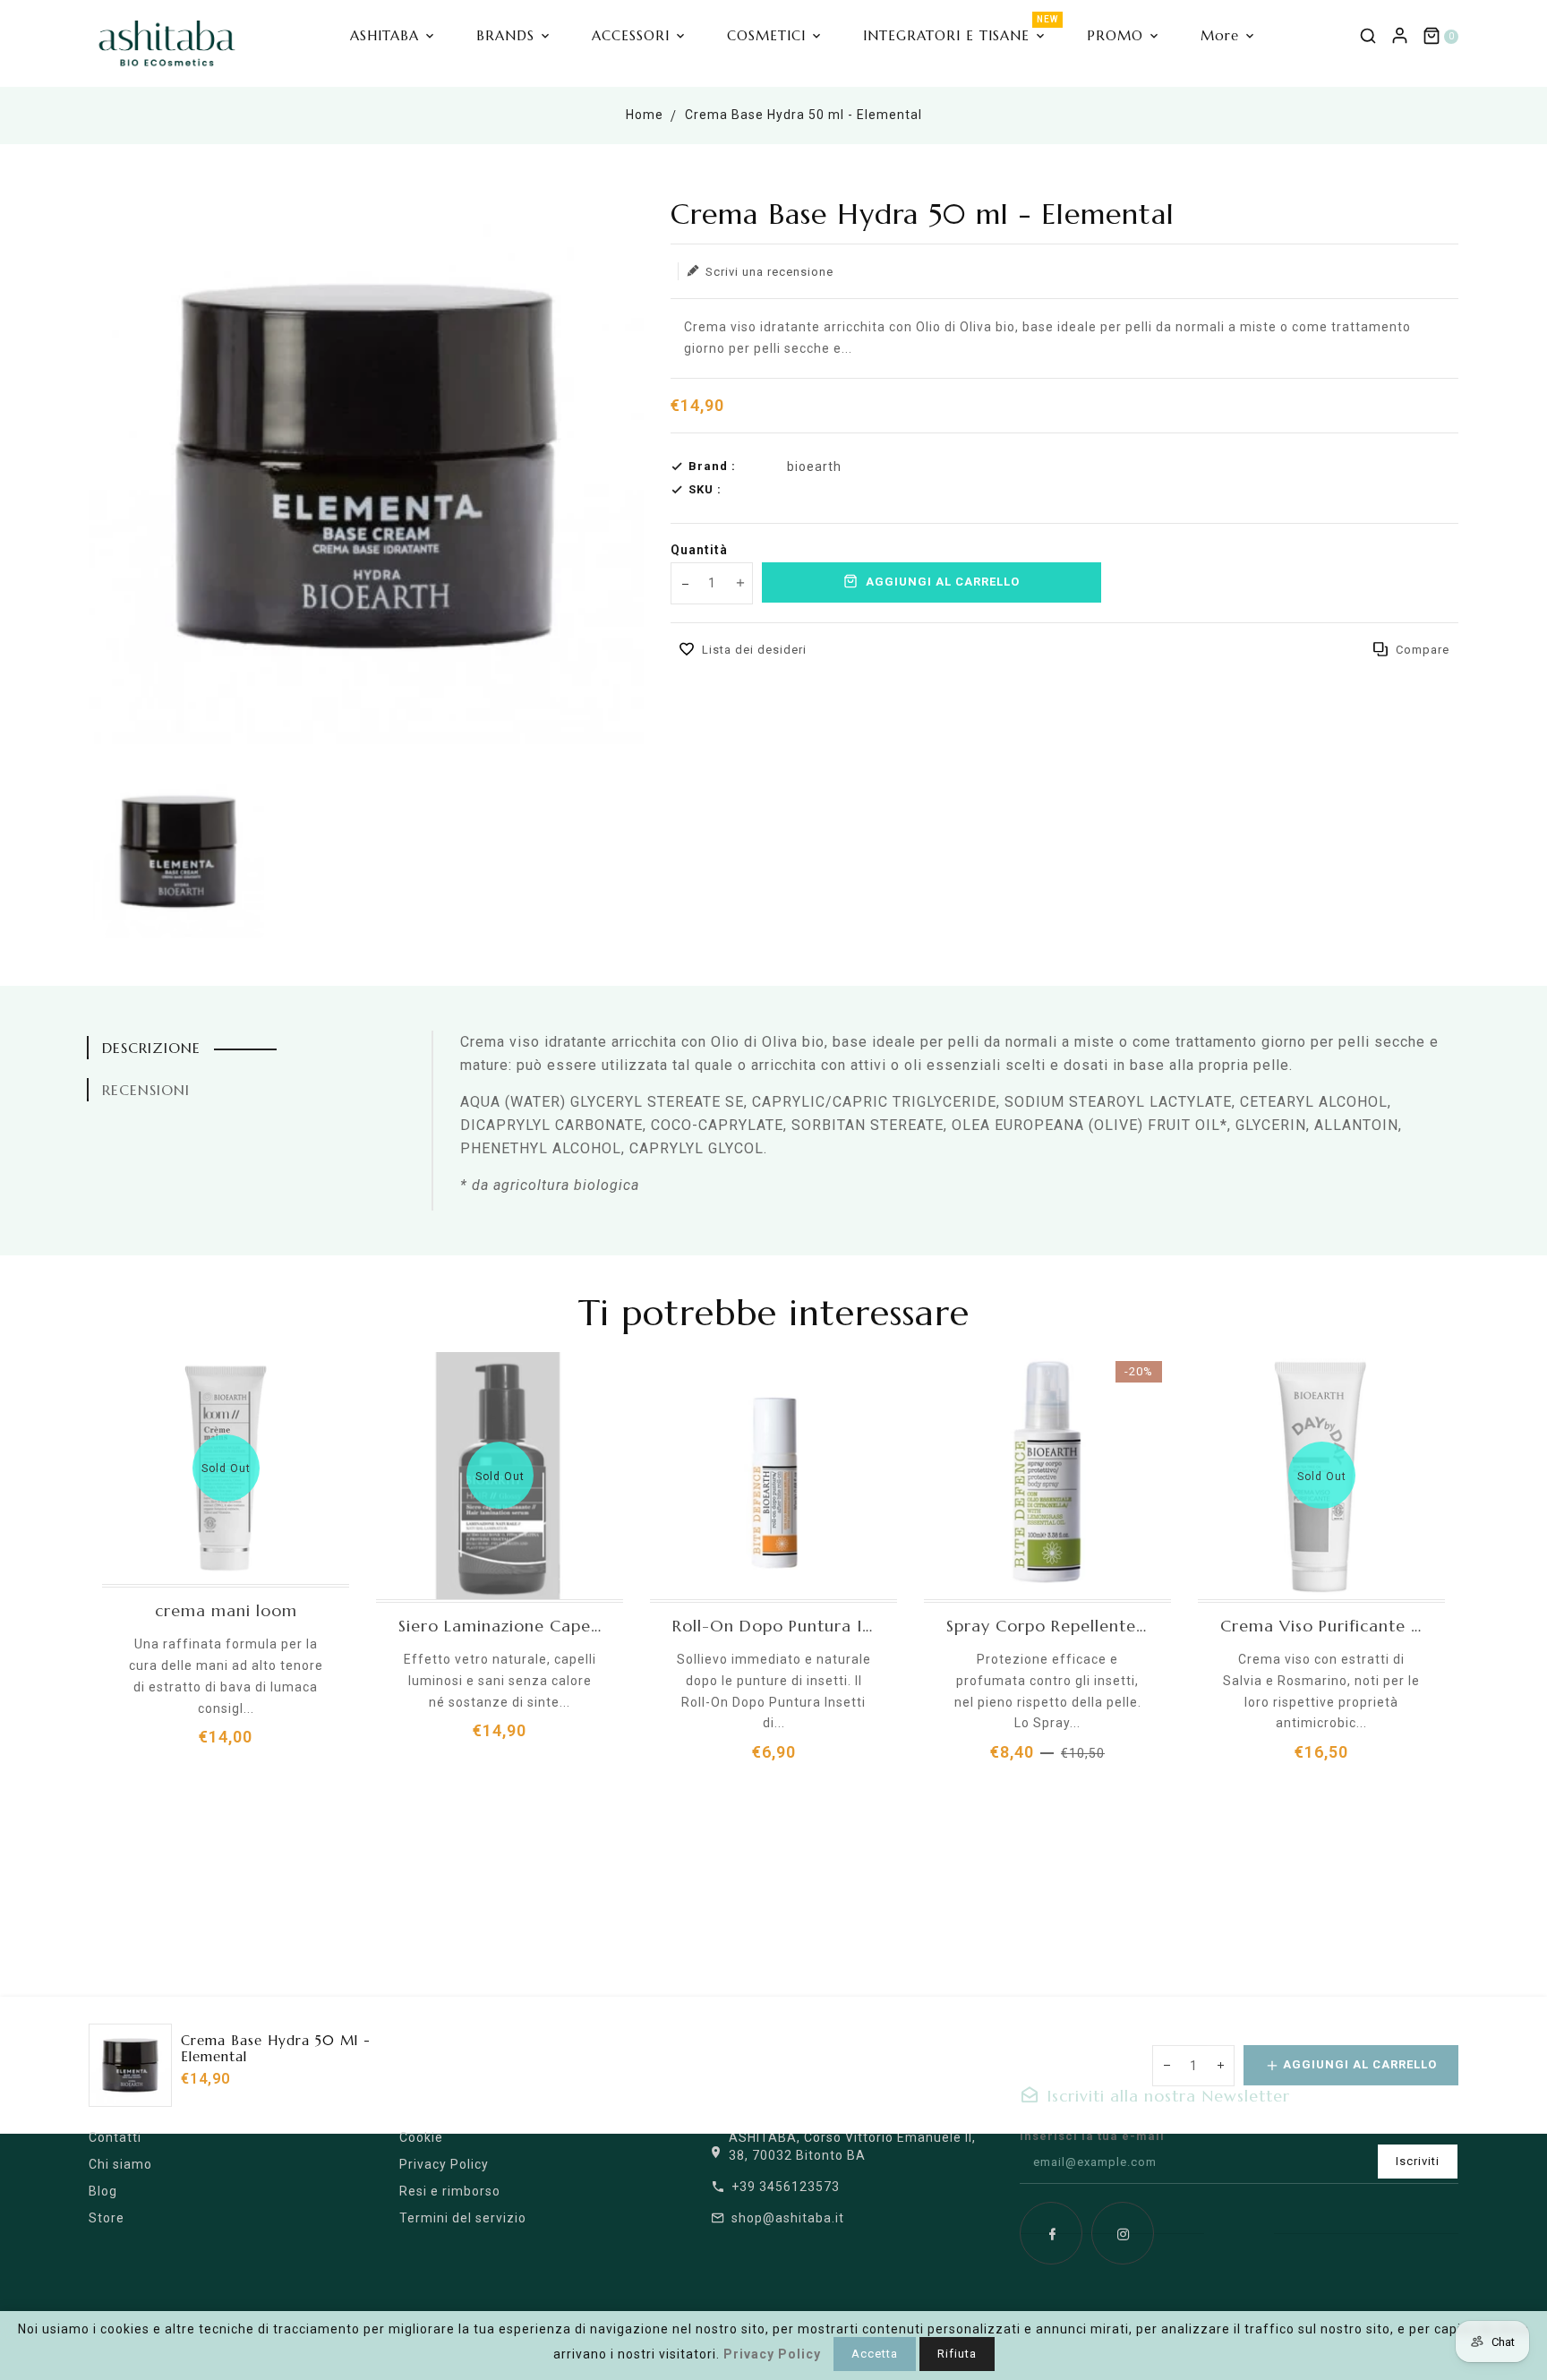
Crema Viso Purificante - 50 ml (1321, 1626)
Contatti (115, 2137)
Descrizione (151, 1048)
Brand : (712, 466)
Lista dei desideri (754, 650)
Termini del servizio (463, 2218)
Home (645, 115)
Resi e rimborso (450, 2191)
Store (107, 2218)
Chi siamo (120, 2164)
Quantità (699, 550)
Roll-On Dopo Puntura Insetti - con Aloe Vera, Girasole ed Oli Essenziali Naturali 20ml (773, 1626)
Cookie (421, 2137)
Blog (103, 2191)
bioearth (814, 467)
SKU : (705, 489)
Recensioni (146, 1090)
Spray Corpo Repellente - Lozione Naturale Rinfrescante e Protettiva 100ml (1047, 1626)
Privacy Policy (444, 2164)
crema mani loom (226, 1611)
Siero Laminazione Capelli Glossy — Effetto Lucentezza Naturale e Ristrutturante (500, 1626)
